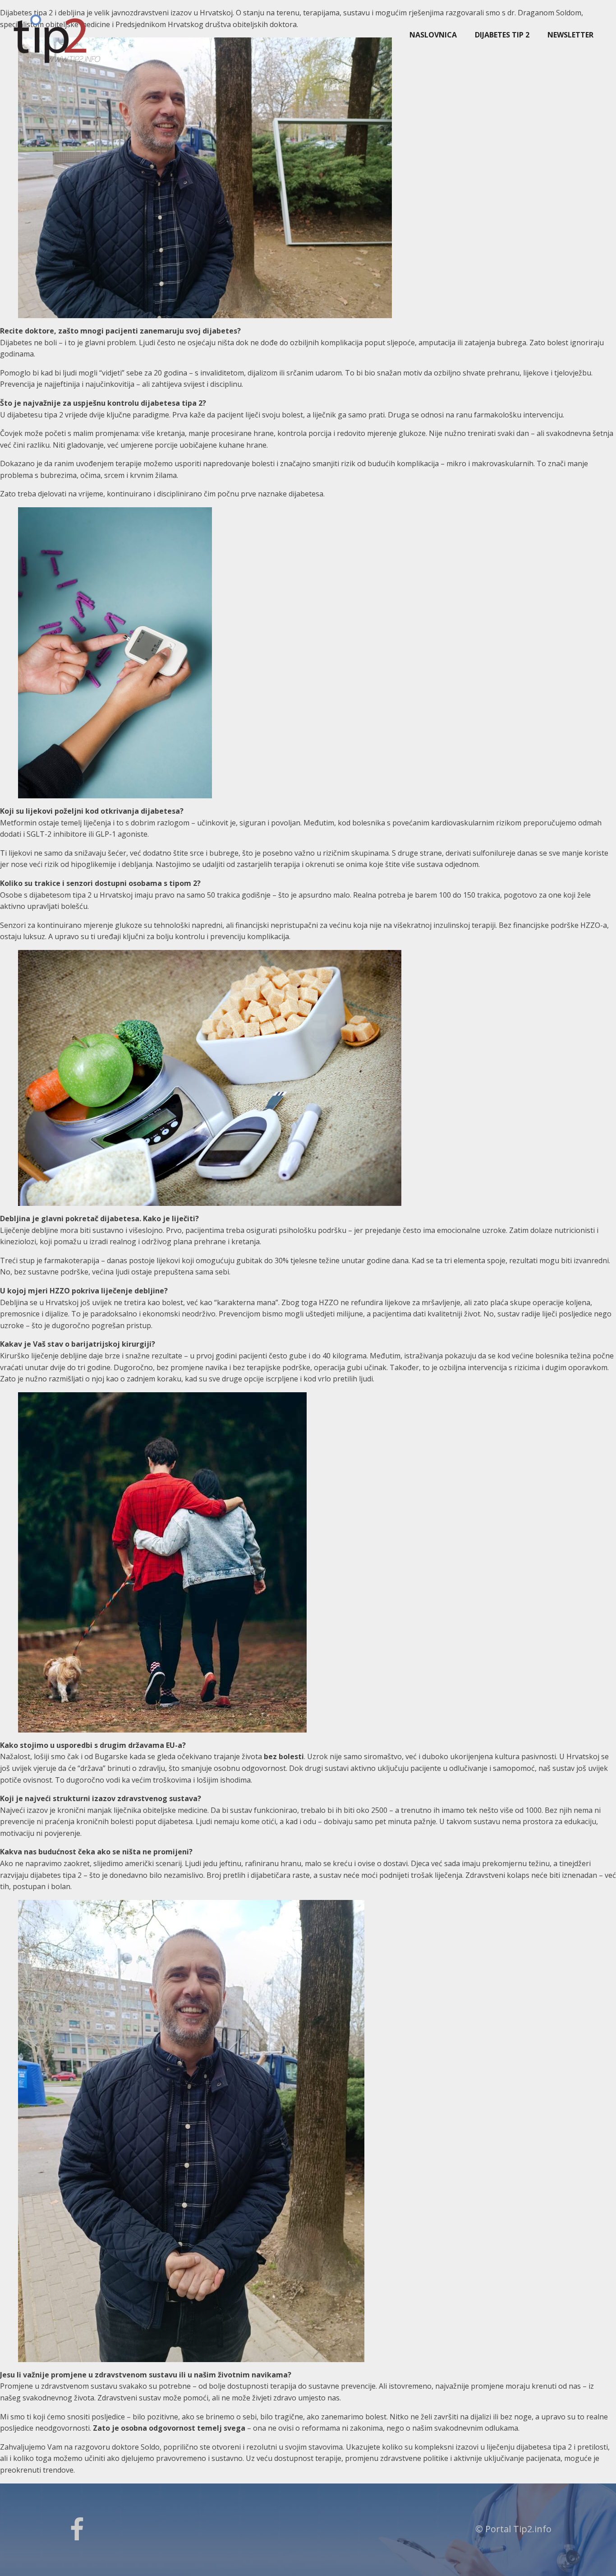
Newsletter (570, 35)
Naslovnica (433, 35)
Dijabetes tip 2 (502, 35)
